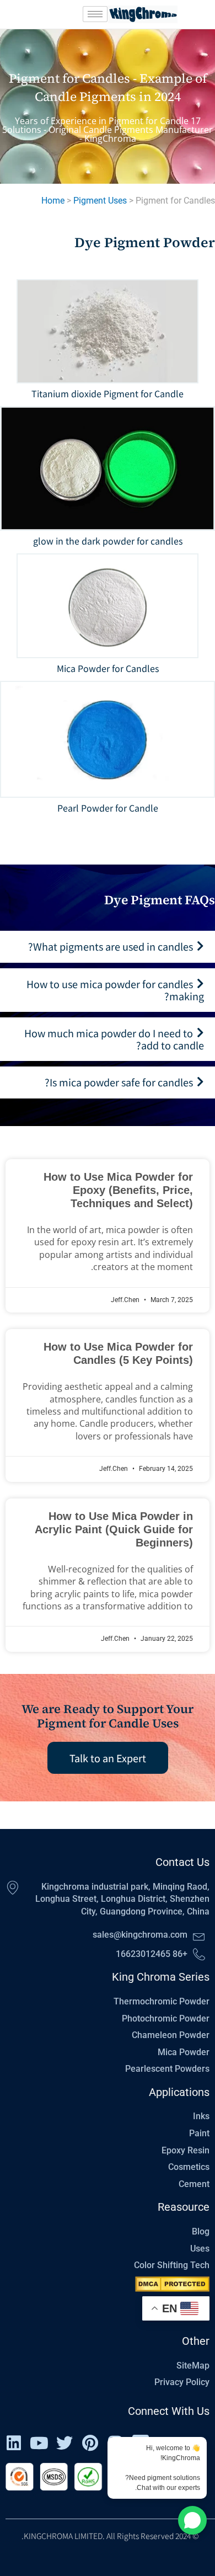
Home (53, 201)
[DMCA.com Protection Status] (172, 2284)
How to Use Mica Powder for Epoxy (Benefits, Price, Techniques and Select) (118, 1190)
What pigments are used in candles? (111, 946)
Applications (179, 2092)
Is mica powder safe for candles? (119, 1082)
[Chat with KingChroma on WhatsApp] (192, 2520)
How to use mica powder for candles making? (115, 990)
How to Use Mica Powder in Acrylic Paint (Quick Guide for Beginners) (114, 1529)
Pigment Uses (100, 201)
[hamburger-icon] (95, 14)
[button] (108, 947)
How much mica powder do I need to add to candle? (114, 1039)
